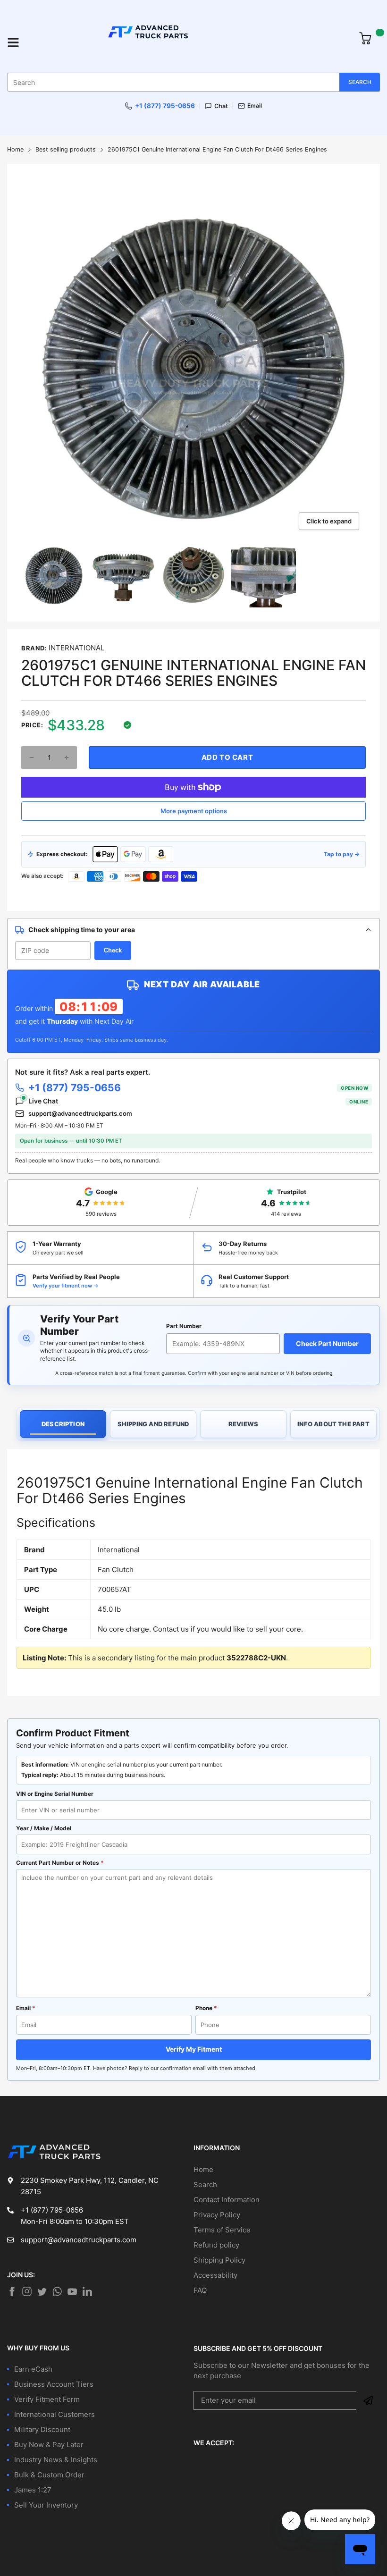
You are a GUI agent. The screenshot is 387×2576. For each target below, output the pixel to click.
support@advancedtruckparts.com (80, 1113)
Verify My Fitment (194, 2049)
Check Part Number (327, 1343)
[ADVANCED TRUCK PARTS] (189, 42)
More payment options (194, 811)
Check (113, 950)
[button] (32, 758)
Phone (206, 2008)
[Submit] (368, 2400)
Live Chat (198, 1101)
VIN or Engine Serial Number (55, 1794)
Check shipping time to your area (82, 930)
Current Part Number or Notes (60, 1863)
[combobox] (193, 82)
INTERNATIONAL (76, 648)
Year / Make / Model (44, 1828)
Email (255, 106)
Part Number (184, 1326)
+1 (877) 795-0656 (165, 106)
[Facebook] (12, 2291)
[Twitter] (27, 2291)
